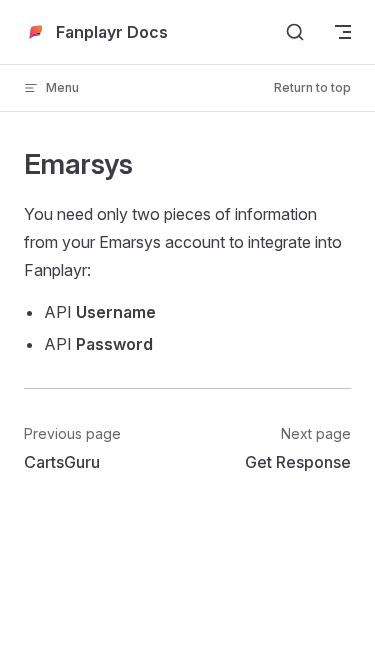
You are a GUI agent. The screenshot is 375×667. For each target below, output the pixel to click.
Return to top (312, 87)
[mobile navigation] (343, 32)
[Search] (295, 32)
